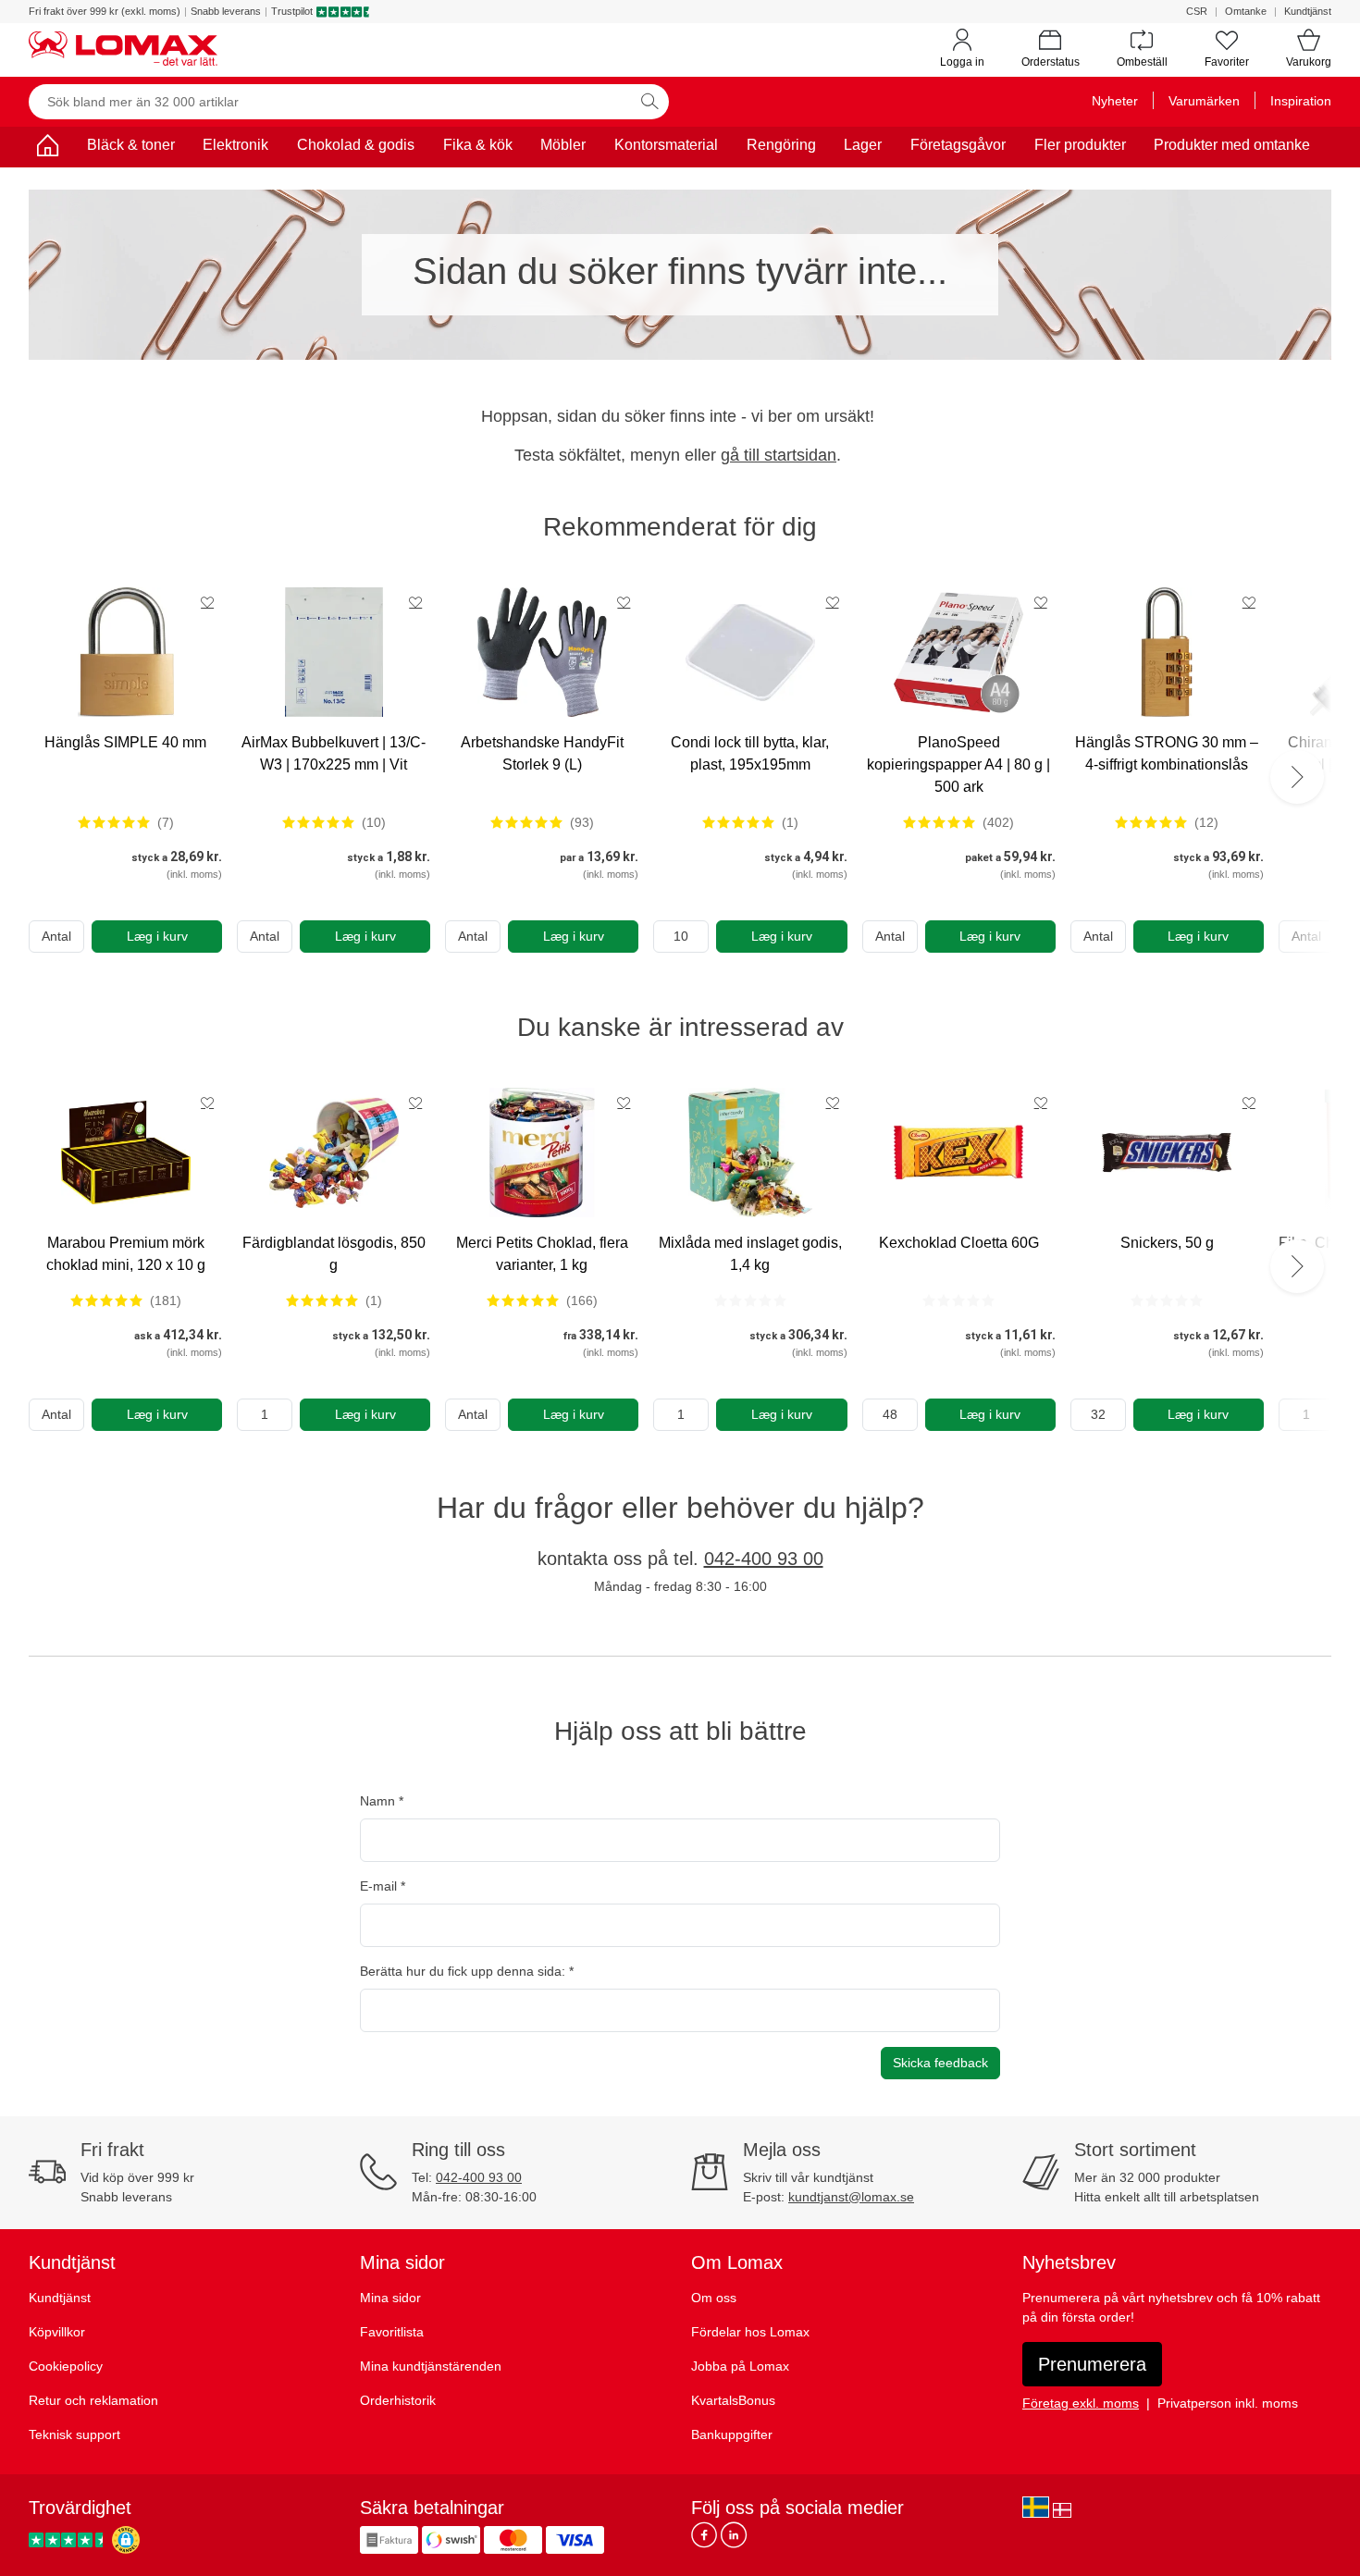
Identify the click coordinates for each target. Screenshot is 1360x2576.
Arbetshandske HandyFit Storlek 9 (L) (542, 753)
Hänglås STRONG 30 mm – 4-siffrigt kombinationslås (1167, 753)
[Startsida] (47, 148)
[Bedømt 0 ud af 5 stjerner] (750, 1300)
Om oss (714, 2298)
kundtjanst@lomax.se (851, 2197)
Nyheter (1115, 101)
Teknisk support (74, 2434)
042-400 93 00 (764, 1559)
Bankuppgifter (732, 2434)
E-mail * (383, 1886)
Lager (863, 145)
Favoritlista (392, 2332)
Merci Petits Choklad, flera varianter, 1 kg (542, 1254)
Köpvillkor (57, 2332)
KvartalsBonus (733, 2400)
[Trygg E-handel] (126, 2540)
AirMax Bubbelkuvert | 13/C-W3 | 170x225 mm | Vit (334, 753)
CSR (1197, 11)
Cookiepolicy (66, 2366)
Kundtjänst (1308, 11)
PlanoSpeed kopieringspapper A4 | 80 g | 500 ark (958, 764)
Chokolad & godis (356, 145)
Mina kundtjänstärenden (431, 2366)
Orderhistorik (398, 2400)
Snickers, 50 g (1167, 1243)
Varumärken (1204, 101)
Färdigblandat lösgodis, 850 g (334, 1254)
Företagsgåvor (958, 145)
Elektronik (235, 145)
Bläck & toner (131, 145)
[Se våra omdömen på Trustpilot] (68, 2539)
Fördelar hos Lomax (750, 2332)
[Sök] (649, 102)
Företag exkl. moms (1081, 2403)
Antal (56, 936)
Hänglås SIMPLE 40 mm (125, 742)
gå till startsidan (779, 455)
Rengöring (781, 145)
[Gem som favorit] (207, 602)
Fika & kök (478, 145)
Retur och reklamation (93, 2400)
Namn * (382, 1801)
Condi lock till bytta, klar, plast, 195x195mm (750, 753)
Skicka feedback (940, 2063)
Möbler (563, 145)
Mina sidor (390, 2298)
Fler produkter (1080, 145)
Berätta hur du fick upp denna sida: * (467, 1971)
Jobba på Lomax (740, 2366)
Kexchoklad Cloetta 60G (959, 1243)
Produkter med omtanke (1232, 145)
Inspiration (1301, 101)
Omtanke (1246, 11)
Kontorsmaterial (666, 145)
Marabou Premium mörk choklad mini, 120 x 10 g (126, 1254)
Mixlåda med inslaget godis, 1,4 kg (750, 1254)
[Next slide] (1297, 777)
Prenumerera (1092, 2364)
